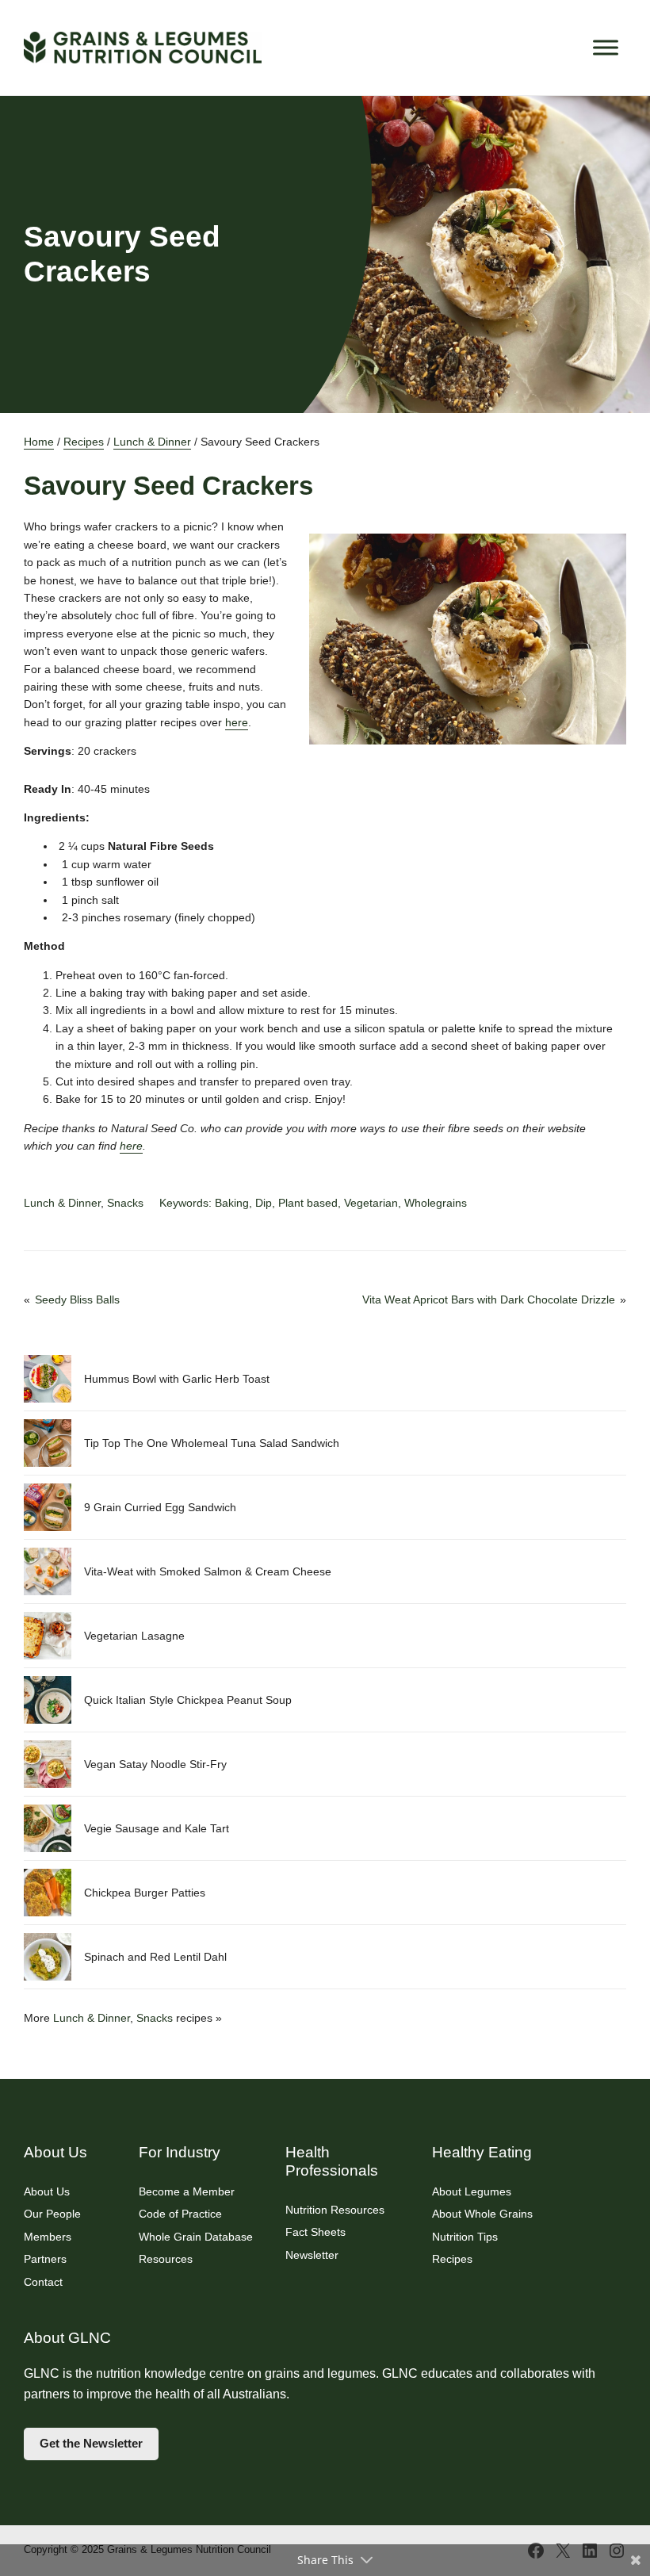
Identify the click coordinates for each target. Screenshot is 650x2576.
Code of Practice (180, 2214)
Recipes (84, 442)
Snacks (125, 1203)
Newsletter (312, 2255)
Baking (232, 1203)
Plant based (308, 1203)
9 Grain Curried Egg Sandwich (160, 1507)
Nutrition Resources (335, 2210)
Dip (264, 1203)
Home (39, 442)
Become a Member (187, 2191)
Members (48, 2237)
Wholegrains (436, 1203)
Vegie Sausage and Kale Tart (157, 1828)
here (237, 722)
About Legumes (472, 2191)
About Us (47, 2191)
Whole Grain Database (196, 2237)
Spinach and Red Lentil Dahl (155, 1957)
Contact (43, 2282)
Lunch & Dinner (152, 442)
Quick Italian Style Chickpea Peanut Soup (188, 1700)
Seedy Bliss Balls (77, 1299)
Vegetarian (371, 1203)
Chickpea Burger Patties (145, 1893)
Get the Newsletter (91, 2444)
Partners (45, 2259)
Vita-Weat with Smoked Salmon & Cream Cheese (208, 1571)
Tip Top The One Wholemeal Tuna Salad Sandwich (212, 1443)
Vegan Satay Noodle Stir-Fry (155, 1764)
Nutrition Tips (465, 2237)
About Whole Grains (482, 2214)
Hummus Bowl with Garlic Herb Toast (177, 1379)
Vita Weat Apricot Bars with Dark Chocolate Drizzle (489, 1299)
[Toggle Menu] (606, 47)
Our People (52, 2214)
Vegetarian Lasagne (134, 1636)
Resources (166, 2259)
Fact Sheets (315, 2232)
